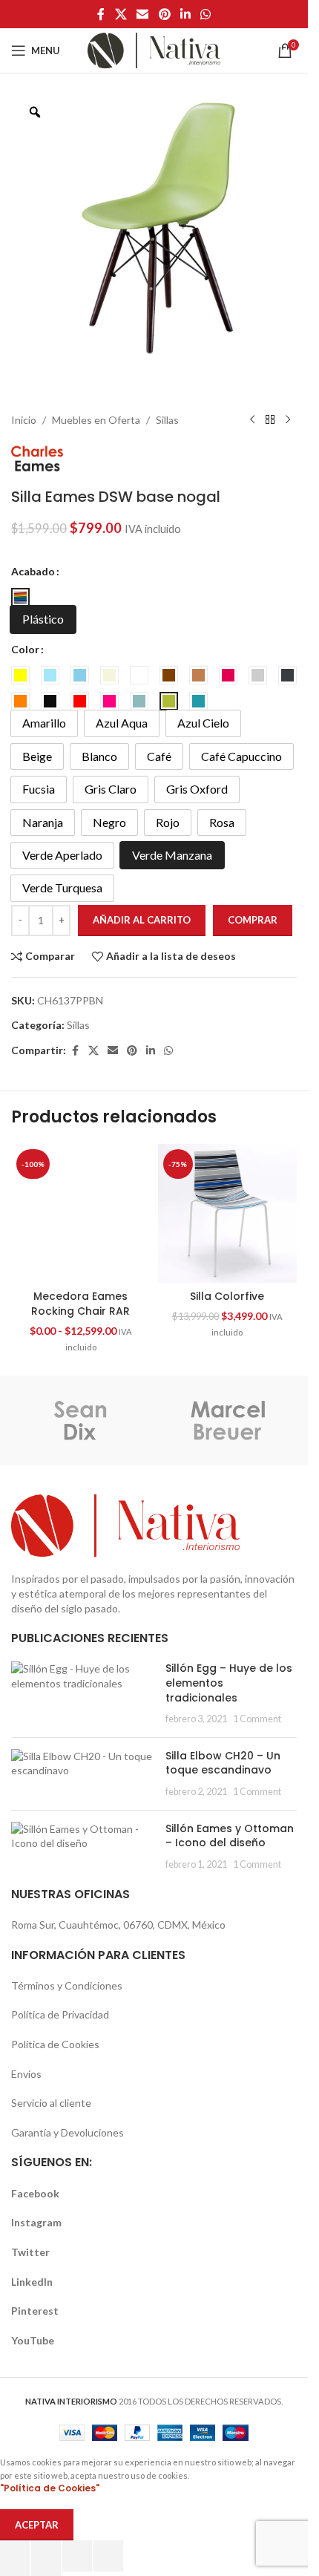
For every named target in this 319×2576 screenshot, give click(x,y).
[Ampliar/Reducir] (15, 2556)
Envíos (26, 2074)
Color (25, 649)
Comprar (253, 920)
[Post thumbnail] (83, 1693)
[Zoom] (35, 112)
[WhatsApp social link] (205, 14)
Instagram (36, 2222)
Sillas (167, 420)
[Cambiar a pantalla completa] (46, 2556)
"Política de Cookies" (50, 2488)
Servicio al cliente (51, 2103)
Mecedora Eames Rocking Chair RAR (80, 1304)
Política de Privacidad (60, 2014)
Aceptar (37, 2525)
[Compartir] (77, 2556)
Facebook (35, 2193)
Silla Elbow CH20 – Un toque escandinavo (223, 1763)
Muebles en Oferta (96, 420)
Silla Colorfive (227, 1296)
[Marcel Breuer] (228, 1420)
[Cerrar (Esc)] (108, 2556)
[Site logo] (154, 49)
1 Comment (257, 1719)
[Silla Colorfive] (228, 1214)
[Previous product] (252, 420)
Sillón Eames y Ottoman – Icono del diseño (230, 1836)
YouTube (33, 2340)
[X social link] (121, 14)
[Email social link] (143, 14)
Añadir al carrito (142, 920)
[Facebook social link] (101, 14)
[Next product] (288, 420)
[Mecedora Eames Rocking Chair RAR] (81, 1214)
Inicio (24, 420)
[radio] (20, 597)
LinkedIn (32, 2282)
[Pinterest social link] (164, 14)
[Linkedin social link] (185, 14)
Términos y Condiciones (67, 1985)
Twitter (30, 2252)
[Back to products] (270, 420)
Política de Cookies (55, 2044)
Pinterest (35, 2311)
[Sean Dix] (80, 1420)
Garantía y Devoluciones (68, 2132)
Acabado (33, 571)
